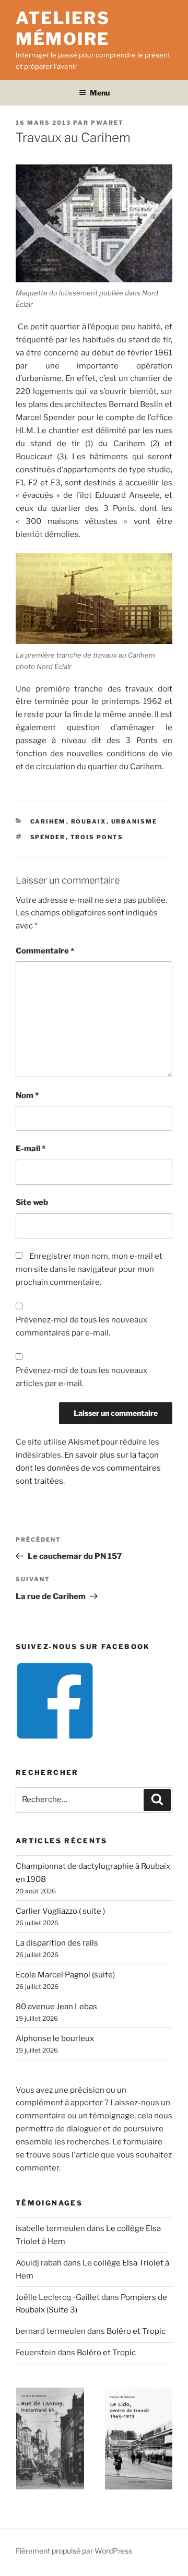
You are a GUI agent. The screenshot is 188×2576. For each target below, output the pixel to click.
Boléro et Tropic (136, 2331)
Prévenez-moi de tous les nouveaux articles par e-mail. (81, 1377)
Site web (32, 1202)
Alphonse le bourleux (55, 2038)
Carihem (48, 821)
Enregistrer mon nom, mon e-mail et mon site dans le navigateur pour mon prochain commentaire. (89, 1269)
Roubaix (89, 821)
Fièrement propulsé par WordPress (74, 2551)
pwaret (107, 123)
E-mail (31, 1149)
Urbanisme (134, 821)
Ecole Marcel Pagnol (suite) (65, 1975)
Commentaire (45, 951)
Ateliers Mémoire (63, 28)
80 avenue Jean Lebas (56, 2007)
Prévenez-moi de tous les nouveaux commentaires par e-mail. (81, 1326)
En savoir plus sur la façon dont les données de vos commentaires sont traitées (88, 1468)
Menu (100, 93)
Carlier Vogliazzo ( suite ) (60, 1911)
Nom (27, 1095)
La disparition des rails (57, 1943)
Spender (48, 837)
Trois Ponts (97, 837)
